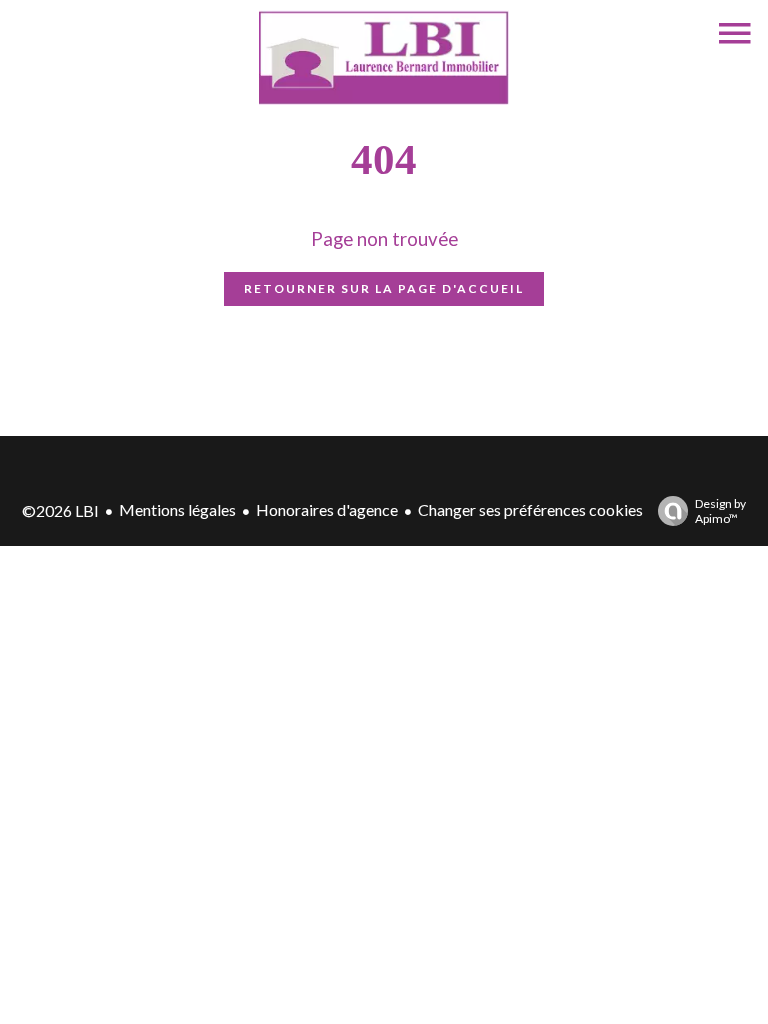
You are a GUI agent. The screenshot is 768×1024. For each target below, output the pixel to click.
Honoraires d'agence (327, 509)
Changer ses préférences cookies (530, 509)
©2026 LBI (60, 510)
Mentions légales (177, 509)
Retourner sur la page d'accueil (384, 288)
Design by (720, 511)
